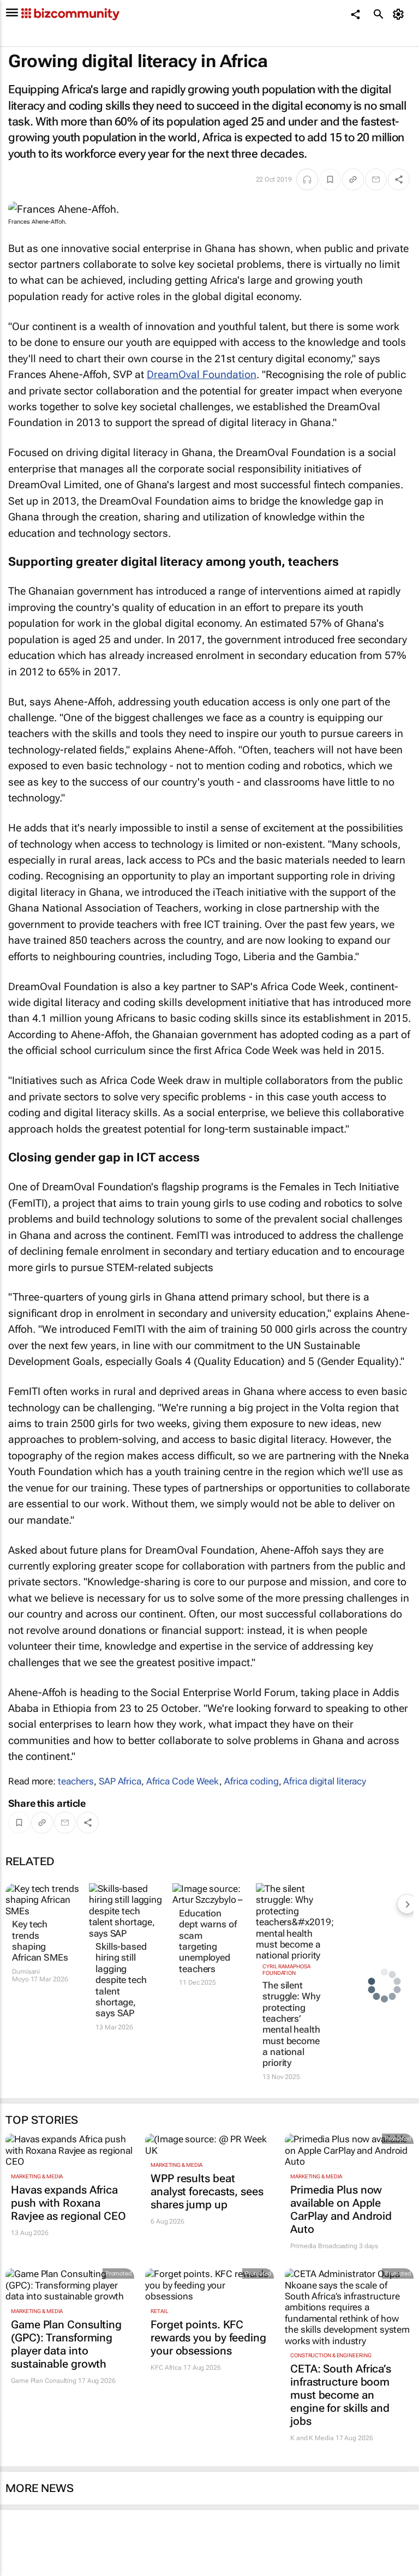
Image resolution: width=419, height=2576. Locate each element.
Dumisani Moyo (26, 1975)
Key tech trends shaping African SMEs (40, 1941)
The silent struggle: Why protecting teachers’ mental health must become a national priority (291, 2024)
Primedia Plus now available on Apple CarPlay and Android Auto (341, 2209)
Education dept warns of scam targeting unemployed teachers (208, 1941)
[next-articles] (407, 1904)
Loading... (21, 2570)
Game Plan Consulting (44, 2381)
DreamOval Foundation (202, 375)
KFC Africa (166, 2368)
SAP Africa (120, 1781)
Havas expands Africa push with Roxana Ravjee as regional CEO (68, 2203)
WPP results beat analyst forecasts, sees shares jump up (207, 2191)
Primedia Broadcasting (324, 2246)
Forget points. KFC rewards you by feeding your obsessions (208, 2338)
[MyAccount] (400, 14)
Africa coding (252, 1781)
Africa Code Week (183, 1781)
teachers (76, 1781)
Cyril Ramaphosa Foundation (286, 1970)
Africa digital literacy (325, 1781)
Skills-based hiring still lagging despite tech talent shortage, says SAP (121, 1980)
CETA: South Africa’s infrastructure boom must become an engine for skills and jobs (341, 2395)
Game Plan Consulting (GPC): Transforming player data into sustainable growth (66, 2344)
